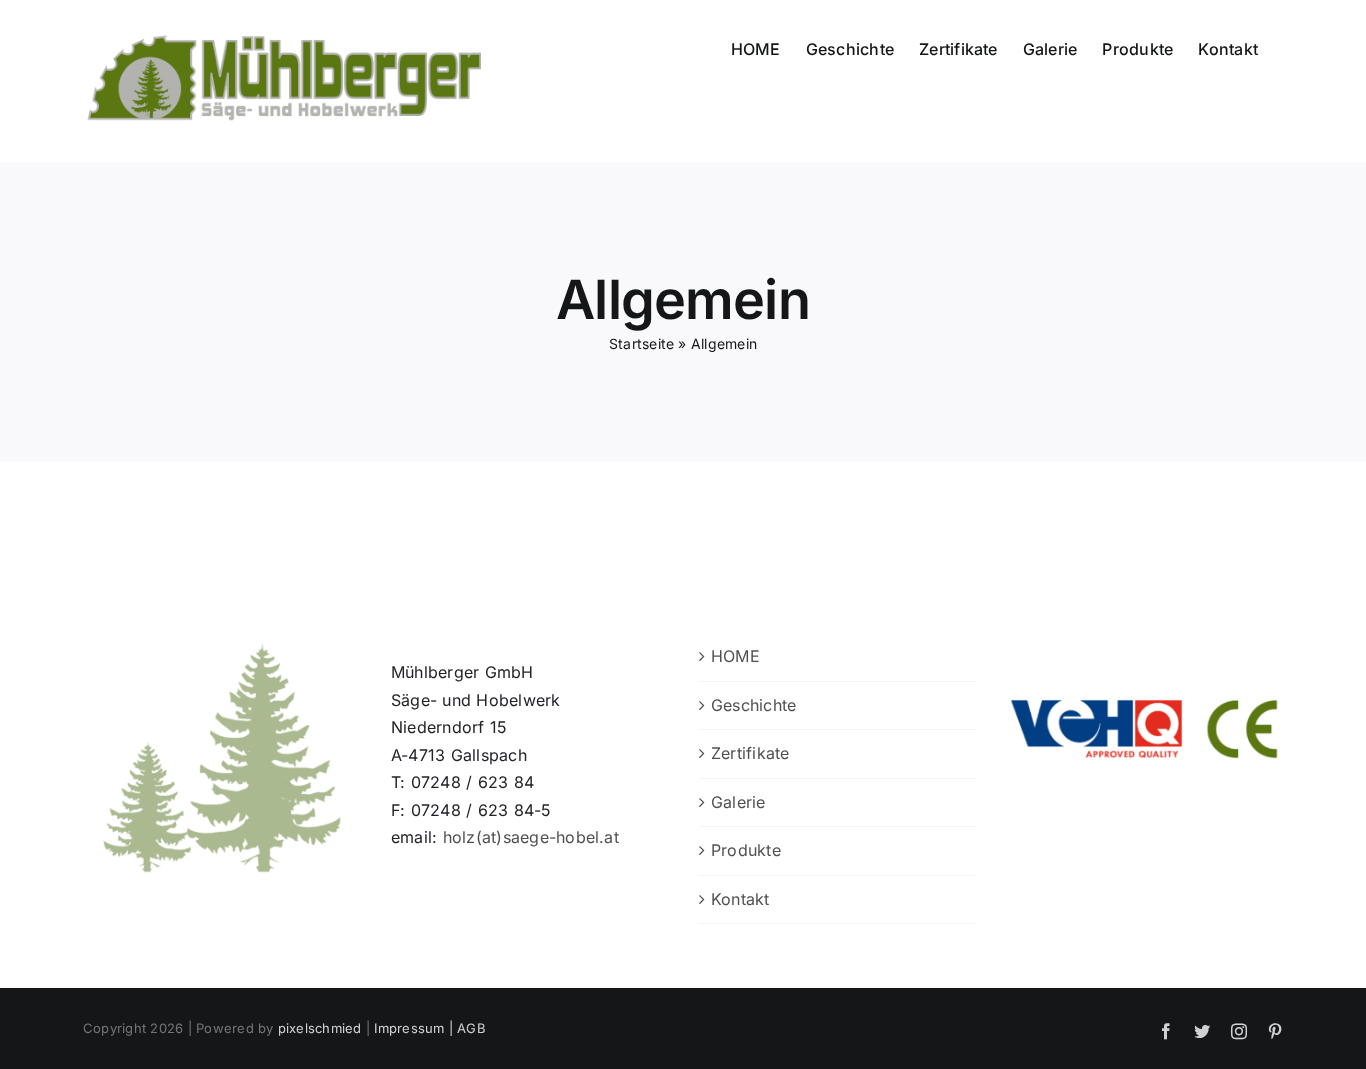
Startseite (641, 343)
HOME (735, 656)
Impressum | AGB (430, 1028)
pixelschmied (320, 1028)
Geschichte (753, 705)
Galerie (738, 802)
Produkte (746, 850)
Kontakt (740, 899)
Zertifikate (750, 753)
